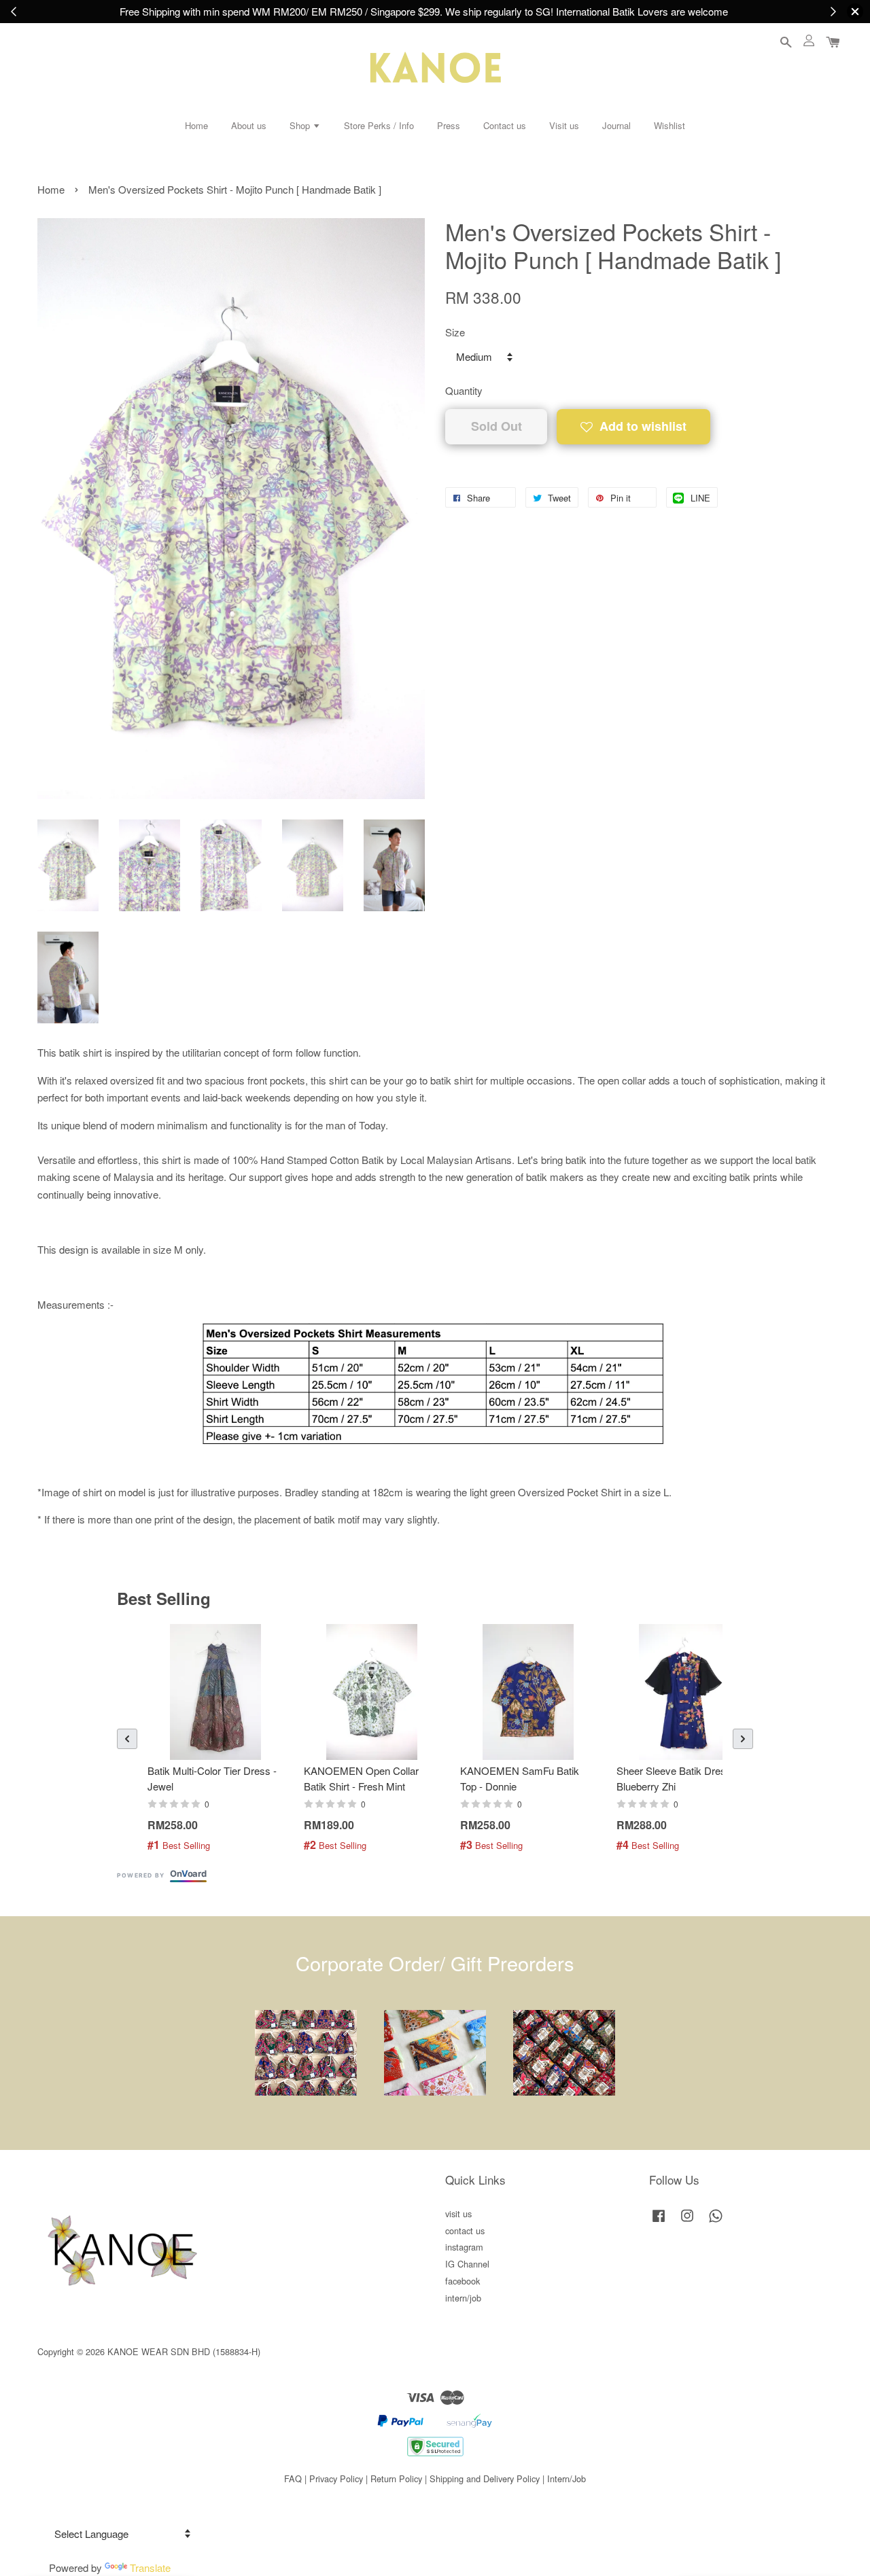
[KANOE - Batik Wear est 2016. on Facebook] (659, 2222)
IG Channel (467, 2264)
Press (449, 125)
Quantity (464, 390)
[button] (127, 1739)
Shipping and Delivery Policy (485, 2478)
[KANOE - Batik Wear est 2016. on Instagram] (687, 2222)
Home (196, 125)
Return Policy (396, 2478)
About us (249, 125)
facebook (463, 2281)
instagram (464, 2247)
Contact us (505, 125)
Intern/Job (567, 2478)
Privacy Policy (336, 2478)
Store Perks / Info (379, 125)
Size (455, 332)
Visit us (564, 125)
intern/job (463, 2298)
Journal (616, 125)
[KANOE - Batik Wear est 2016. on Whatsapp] (716, 2222)
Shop (301, 125)
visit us (458, 2213)
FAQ (293, 2478)
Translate (150, 2568)
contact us (465, 2230)
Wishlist (669, 125)
